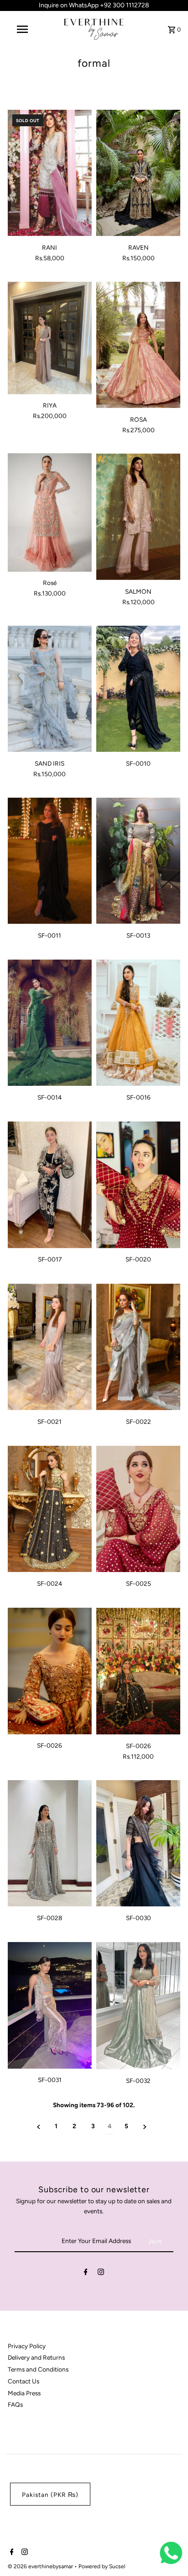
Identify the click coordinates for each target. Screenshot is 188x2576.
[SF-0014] (50, 1023)
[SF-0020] (138, 1185)
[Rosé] (50, 512)
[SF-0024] (50, 1509)
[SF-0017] (50, 1185)
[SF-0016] (138, 1023)
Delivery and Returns (36, 2357)
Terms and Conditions (38, 2369)
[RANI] (50, 173)
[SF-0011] (50, 861)
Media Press (24, 2393)
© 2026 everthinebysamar (41, 2566)
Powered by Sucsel (102, 2566)
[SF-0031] (50, 2005)
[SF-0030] (138, 1843)
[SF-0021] (50, 1347)
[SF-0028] (50, 1843)
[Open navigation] (23, 29)
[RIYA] (50, 338)
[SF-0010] (138, 689)
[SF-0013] (138, 861)
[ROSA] (138, 345)
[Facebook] (86, 2274)
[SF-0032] (138, 2006)
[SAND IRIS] (50, 689)
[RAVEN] (138, 173)
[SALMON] (138, 517)
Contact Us (23, 2381)
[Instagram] (101, 2274)
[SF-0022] (138, 1347)
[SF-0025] (138, 1509)
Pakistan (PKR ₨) (50, 2495)
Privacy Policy (27, 2346)
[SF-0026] (50, 1671)
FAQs (15, 2404)
